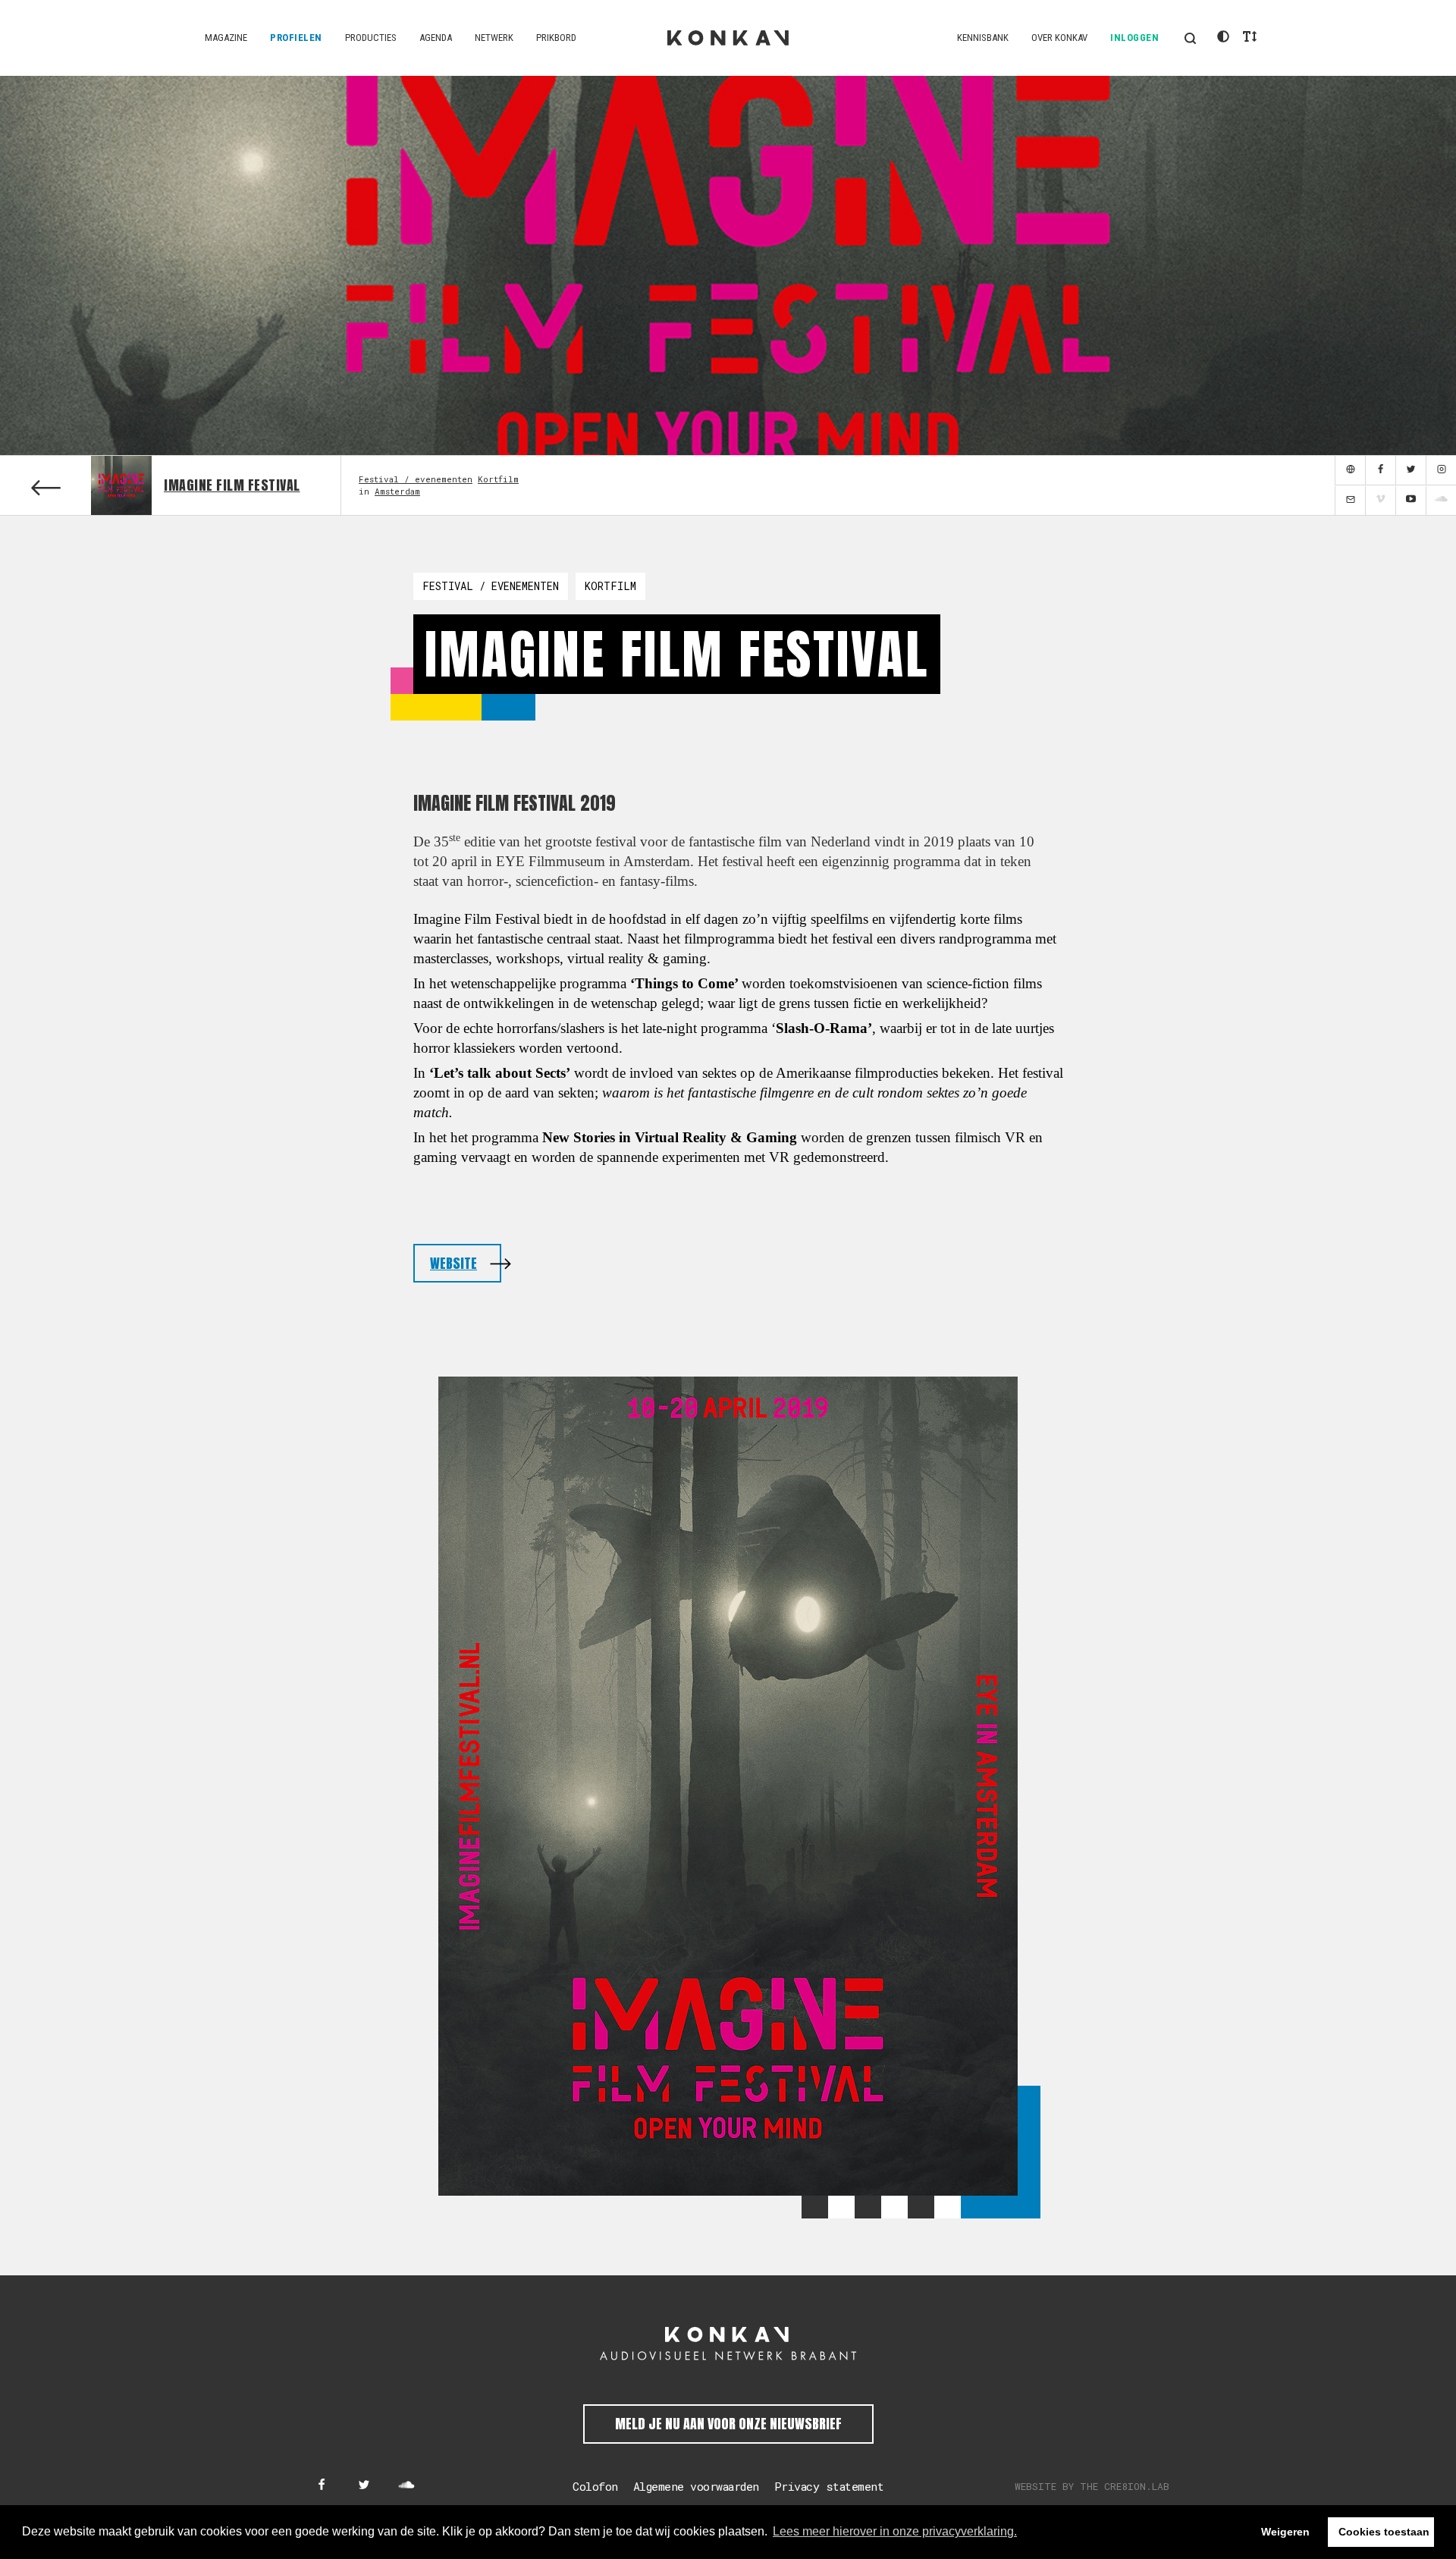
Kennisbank (983, 38)
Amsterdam (397, 491)
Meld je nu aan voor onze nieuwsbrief (728, 2424)
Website (453, 1263)
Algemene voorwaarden (696, 2486)
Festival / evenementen (416, 479)
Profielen (296, 38)
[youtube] (1410, 501)
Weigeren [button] (1285, 2532)
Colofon (595, 2486)
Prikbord (556, 38)
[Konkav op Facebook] (322, 2486)
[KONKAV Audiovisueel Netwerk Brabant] (728, 2344)
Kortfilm (498, 479)
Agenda (436, 38)
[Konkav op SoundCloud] (406, 2486)
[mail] (1350, 501)
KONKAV (728, 38)
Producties (371, 38)
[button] (1190, 38)
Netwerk (494, 38)
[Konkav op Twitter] (364, 2486)
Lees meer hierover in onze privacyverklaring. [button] (895, 2531)
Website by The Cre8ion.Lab (1092, 2486)
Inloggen (1134, 38)
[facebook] (1380, 471)
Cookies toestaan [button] (1384, 2532)
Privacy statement (829, 2486)
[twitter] (1410, 471)
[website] (1350, 471)
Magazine (226, 38)
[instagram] (1441, 471)
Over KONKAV (1059, 38)
